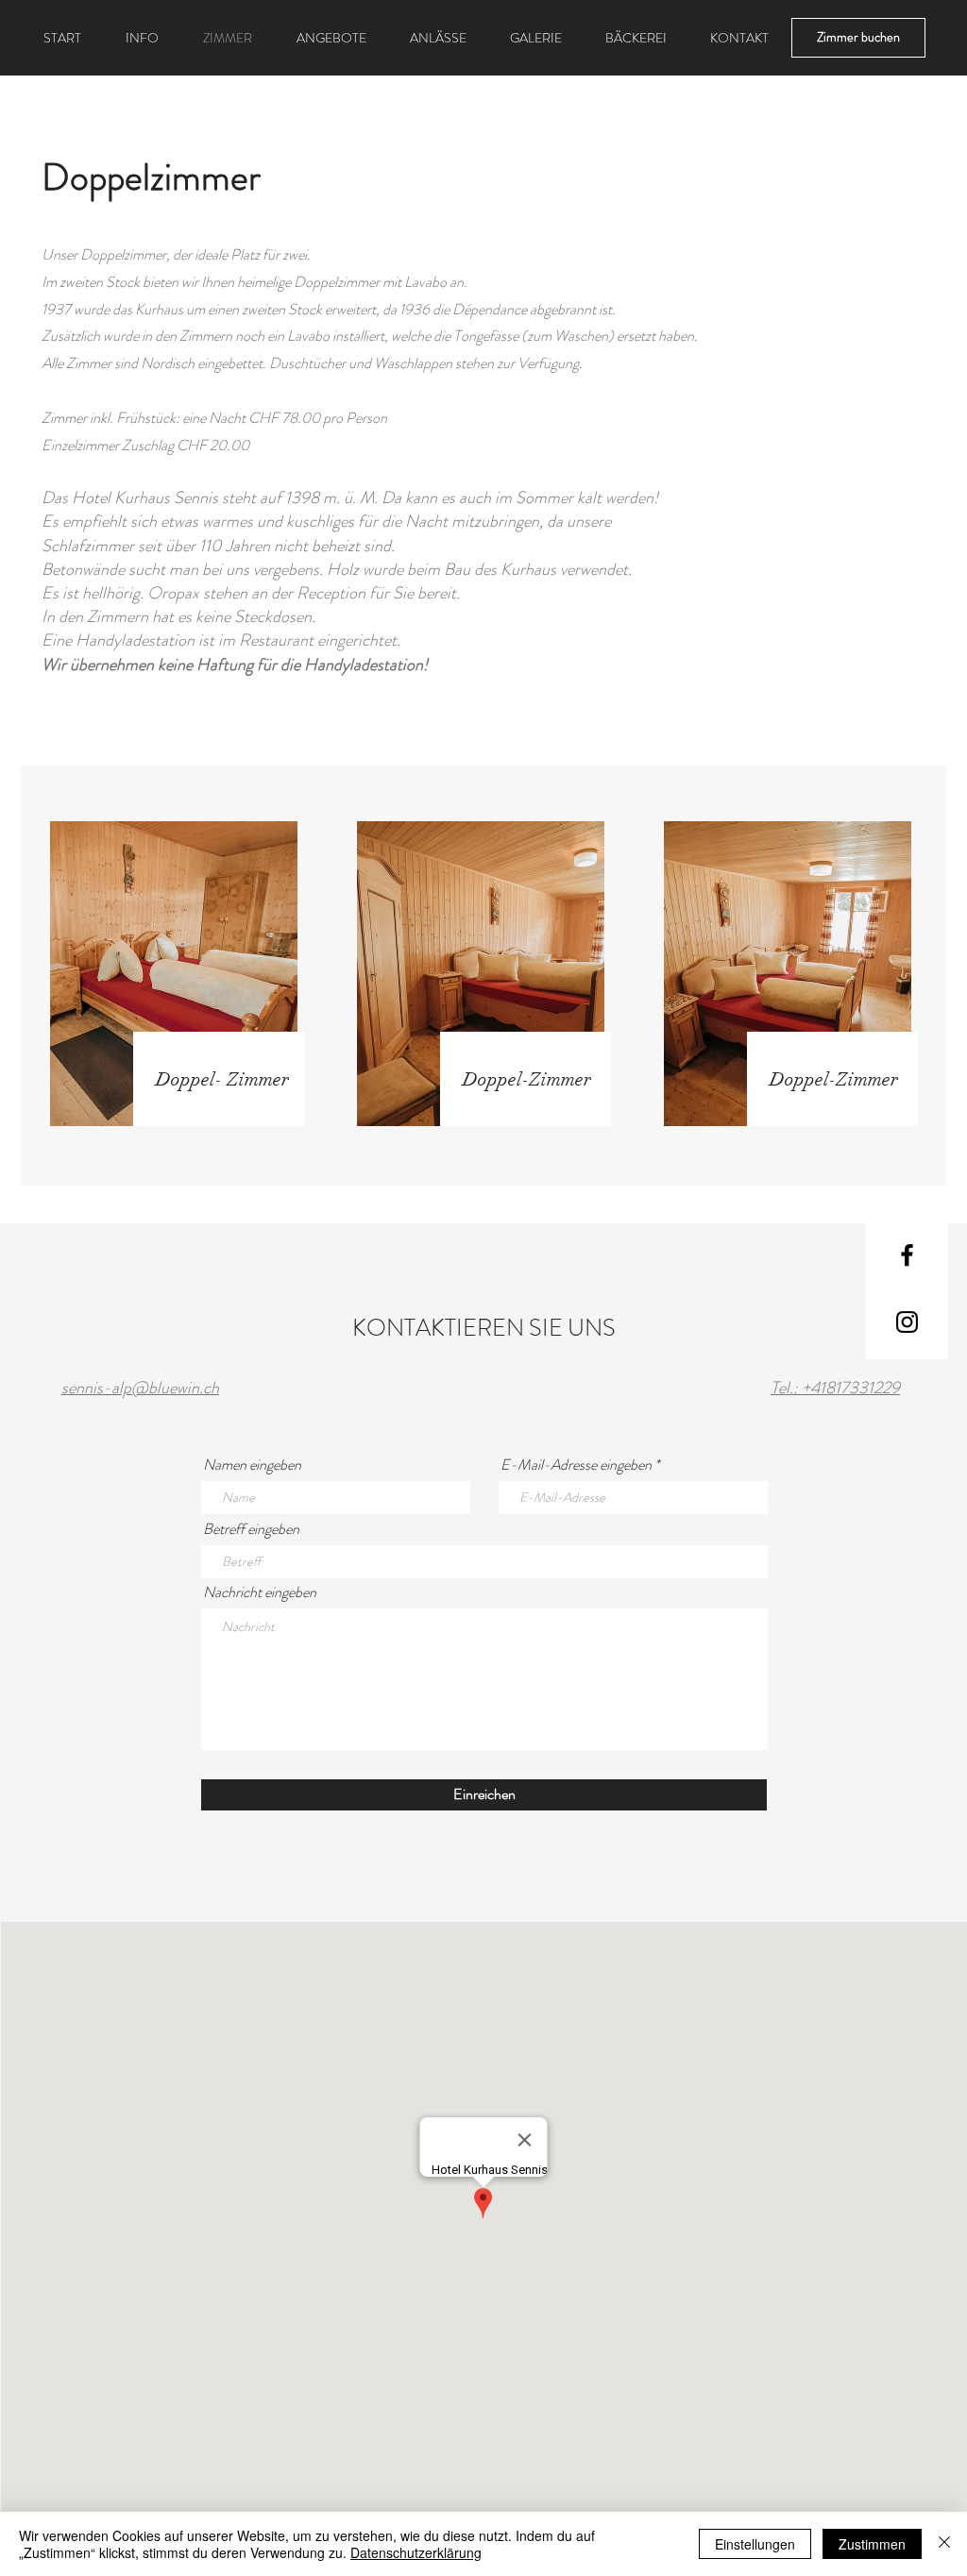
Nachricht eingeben (260, 1592)
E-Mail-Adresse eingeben (576, 1465)
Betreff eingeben (251, 1529)
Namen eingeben (252, 1465)
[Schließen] (944, 2544)
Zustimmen (872, 2544)
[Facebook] (907, 1255)
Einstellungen (755, 2544)
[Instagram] (907, 1322)
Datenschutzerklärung (416, 2552)
